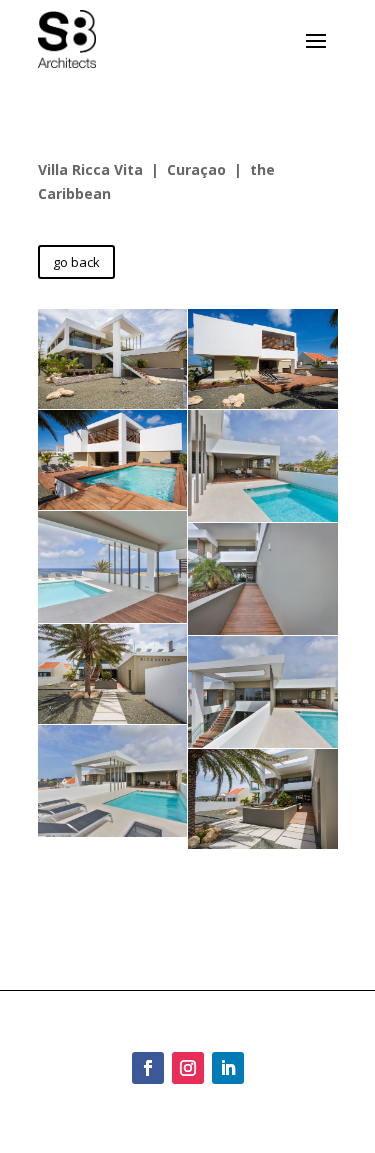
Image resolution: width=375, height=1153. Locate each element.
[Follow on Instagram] (188, 1068)
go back (76, 262)
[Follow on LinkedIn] (228, 1068)
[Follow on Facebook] (148, 1068)
